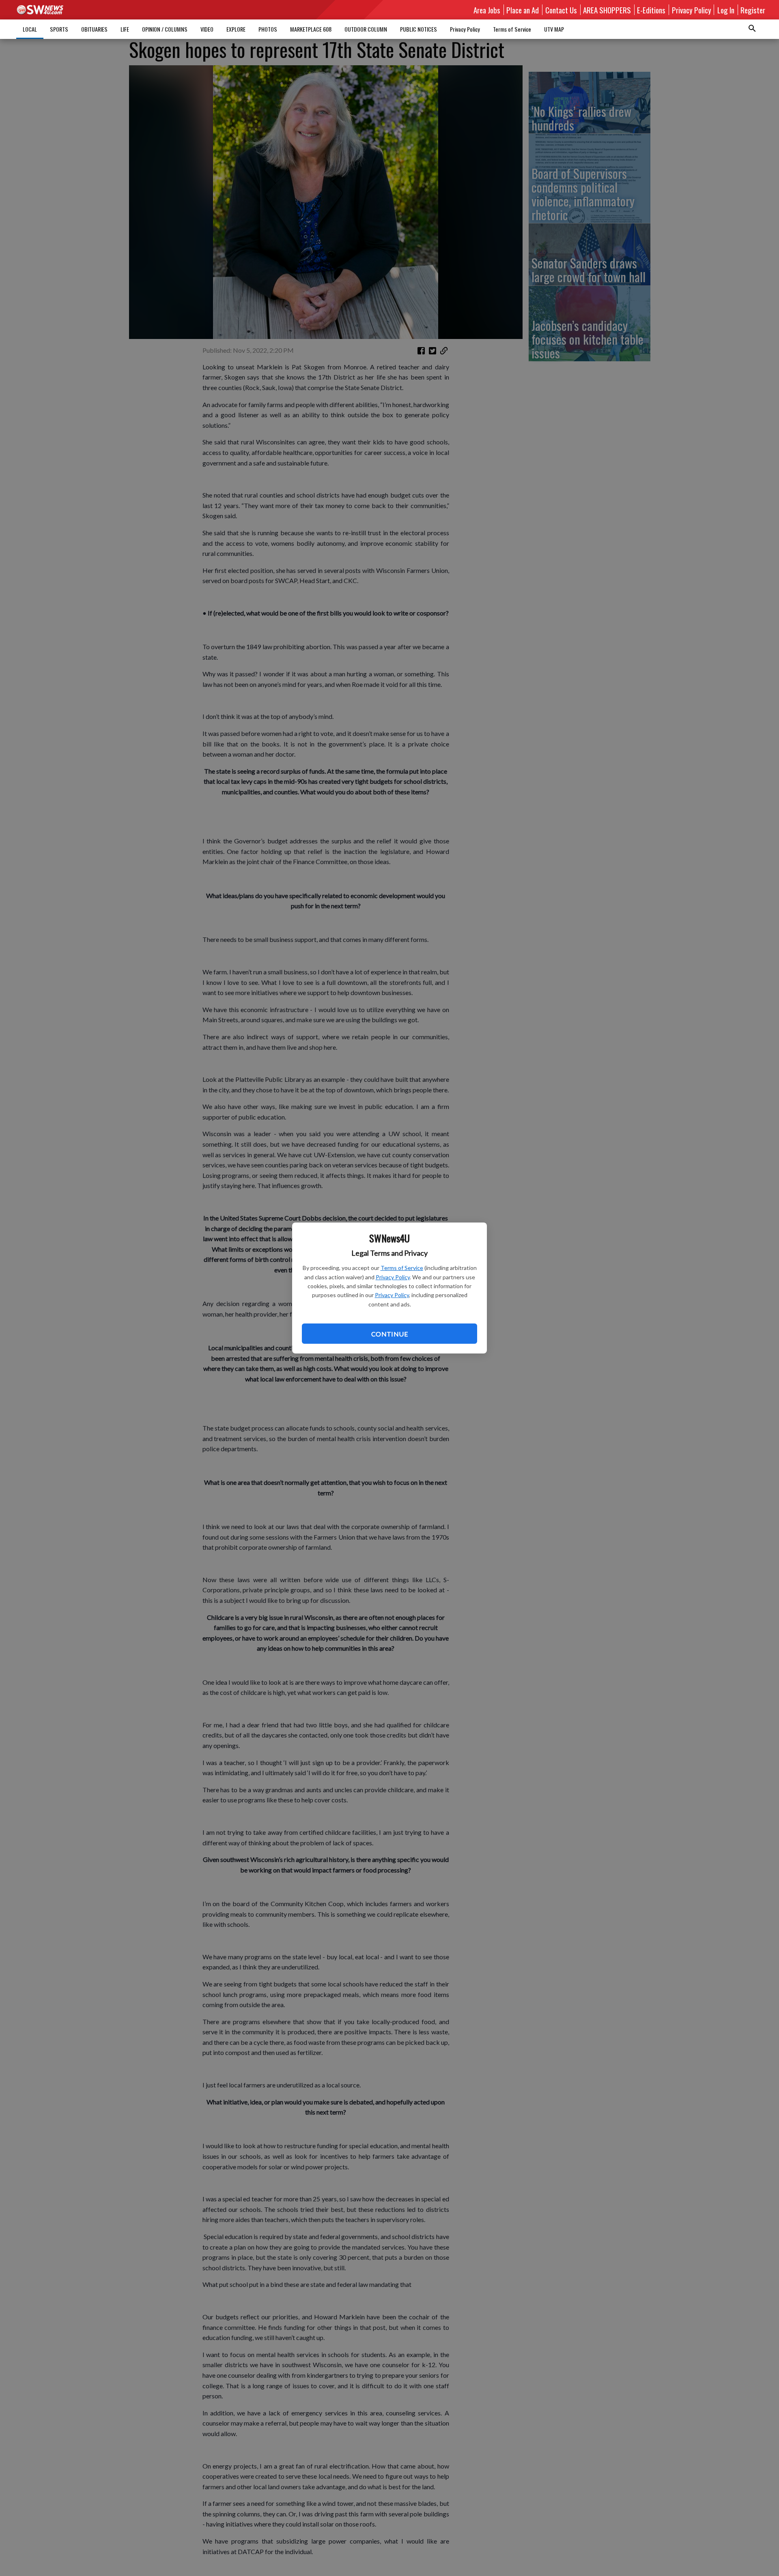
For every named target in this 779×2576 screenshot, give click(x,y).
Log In (726, 10)
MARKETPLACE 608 (311, 29)
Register (753, 10)
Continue (389, 1334)
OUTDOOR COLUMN (366, 29)
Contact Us (561, 10)
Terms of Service (402, 1268)
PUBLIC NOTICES (419, 29)
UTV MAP (554, 29)
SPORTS (59, 29)
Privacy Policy (393, 1277)
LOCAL (30, 29)
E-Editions (651, 10)
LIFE (125, 29)
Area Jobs (487, 10)
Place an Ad (523, 10)
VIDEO (207, 29)
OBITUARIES (94, 29)
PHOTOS (268, 29)
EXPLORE (236, 29)
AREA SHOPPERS (607, 10)
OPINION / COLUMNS (165, 29)
